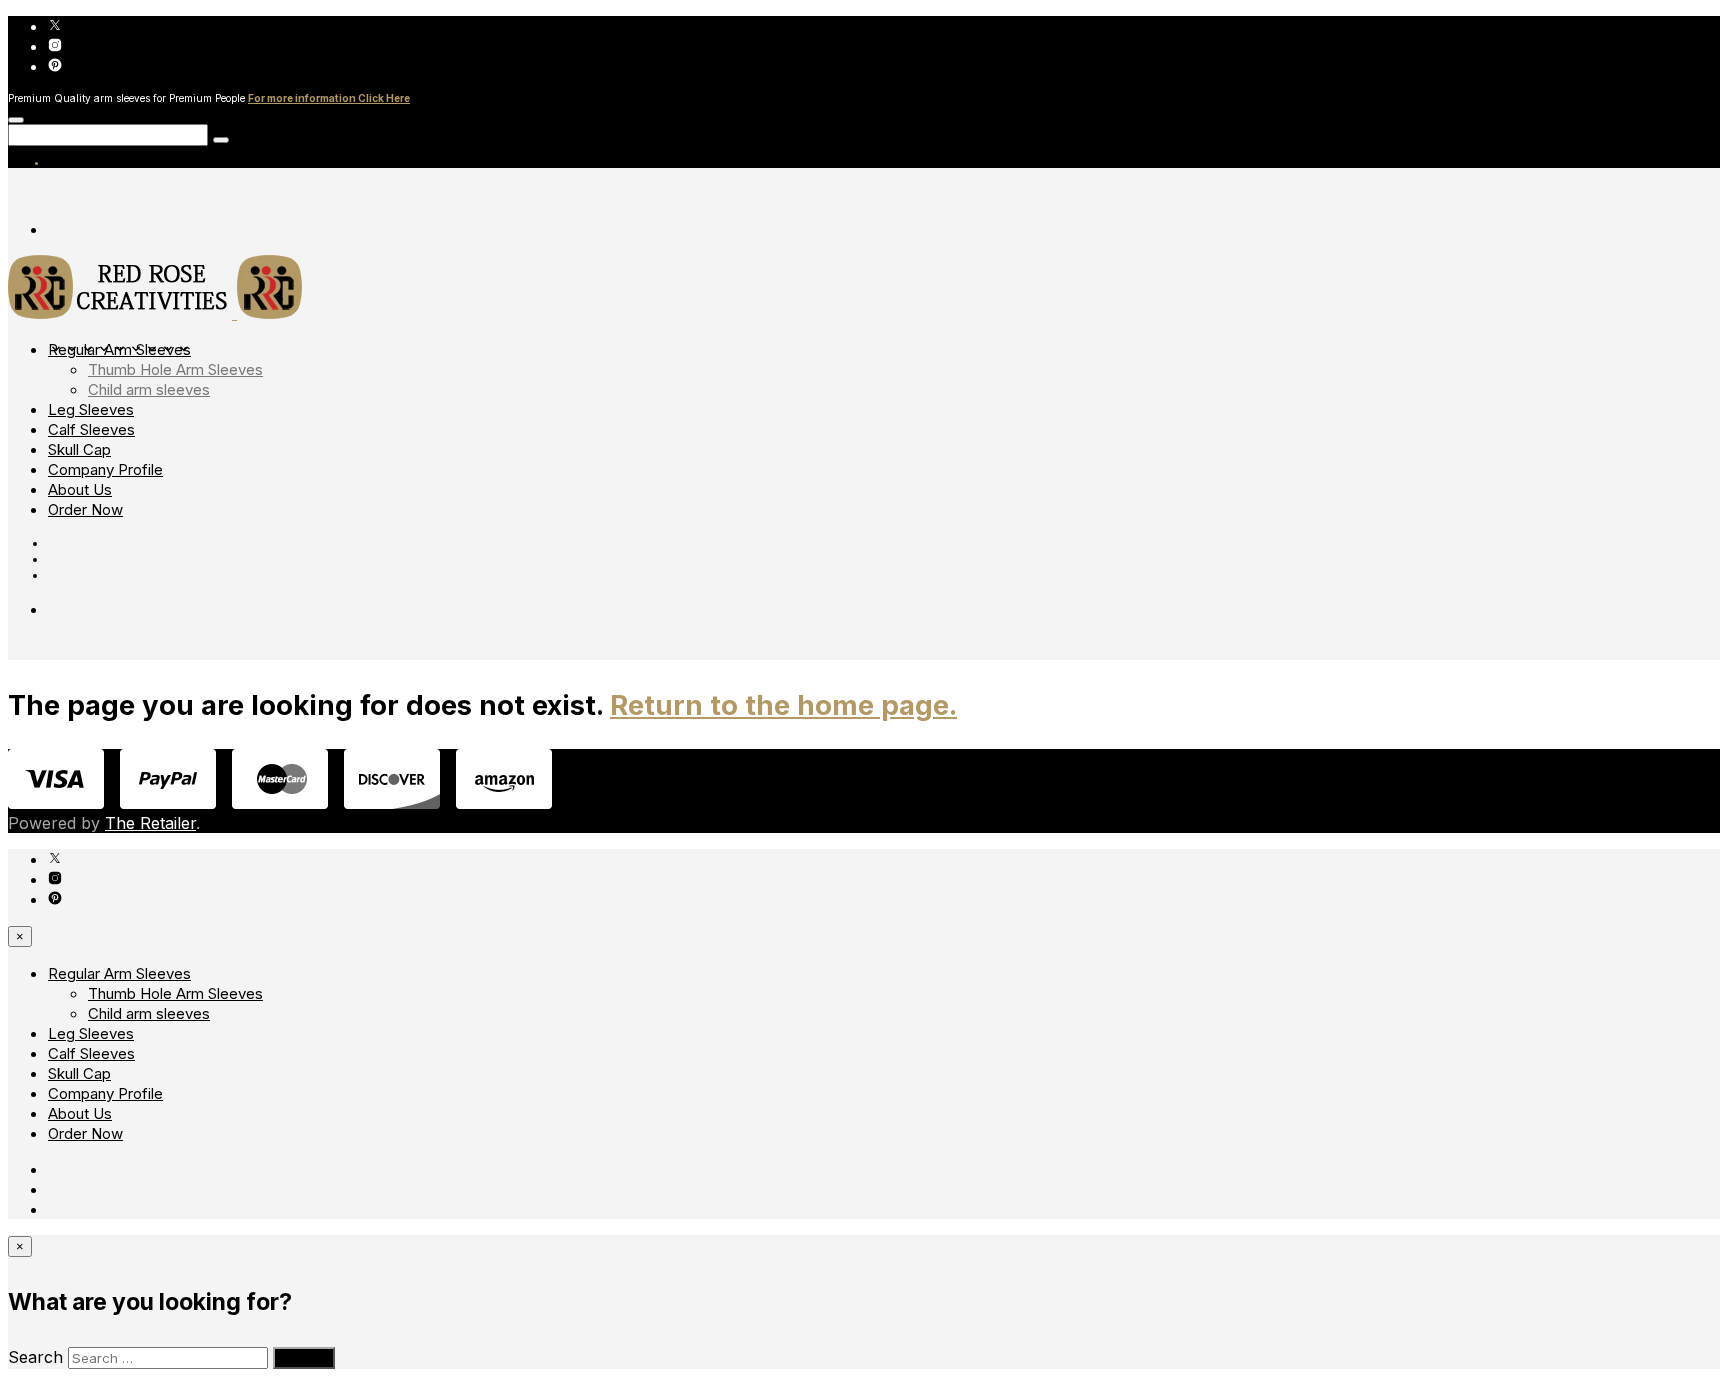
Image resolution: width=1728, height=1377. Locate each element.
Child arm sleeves (149, 389)
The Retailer (150, 823)
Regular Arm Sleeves (119, 349)
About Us (80, 489)
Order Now (85, 509)
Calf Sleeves (91, 429)
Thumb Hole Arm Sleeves (175, 369)
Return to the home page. (783, 705)
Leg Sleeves (91, 409)
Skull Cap (79, 449)
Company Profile (105, 469)
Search (35, 1357)
